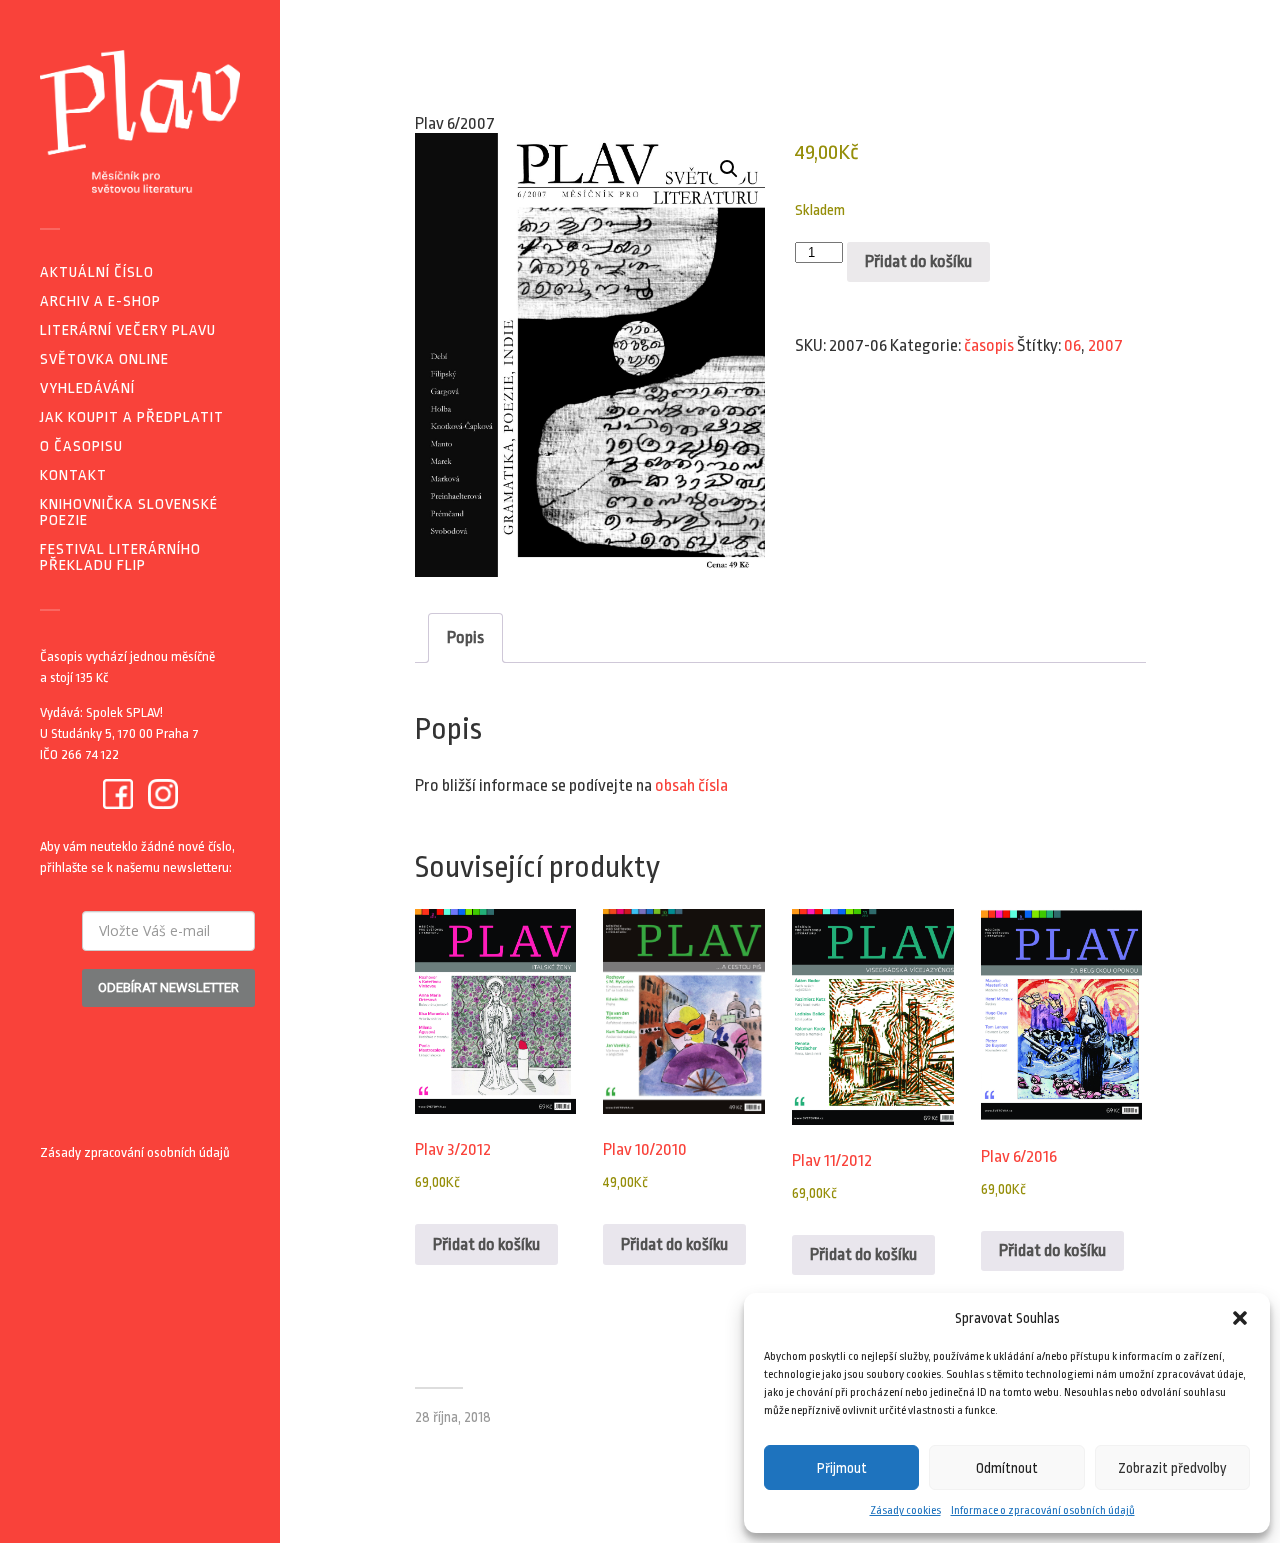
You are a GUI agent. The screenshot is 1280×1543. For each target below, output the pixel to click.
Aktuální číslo (97, 272)
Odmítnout (1007, 1468)
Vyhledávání (87, 388)
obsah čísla (691, 785)
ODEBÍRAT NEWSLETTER (168, 987)
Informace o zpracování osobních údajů (1043, 1510)
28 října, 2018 (453, 1417)
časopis (989, 345)
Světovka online (104, 359)
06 (1072, 345)
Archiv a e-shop (100, 301)
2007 (1105, 345)
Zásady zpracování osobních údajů (135, 1152)
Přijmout (842, 1468)
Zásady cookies (905, 1510)
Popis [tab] (465, 637)
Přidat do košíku (918, 261)
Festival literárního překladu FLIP (120, 557)
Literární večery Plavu (128, 330)
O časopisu (81, 446)
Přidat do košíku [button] (486, 1244)
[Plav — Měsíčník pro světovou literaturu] (140, 121)
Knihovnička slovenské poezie (129, 512)
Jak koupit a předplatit (132, 417)
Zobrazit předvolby (1172, 1468)
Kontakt (73, 475)
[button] (1240, 1318)
